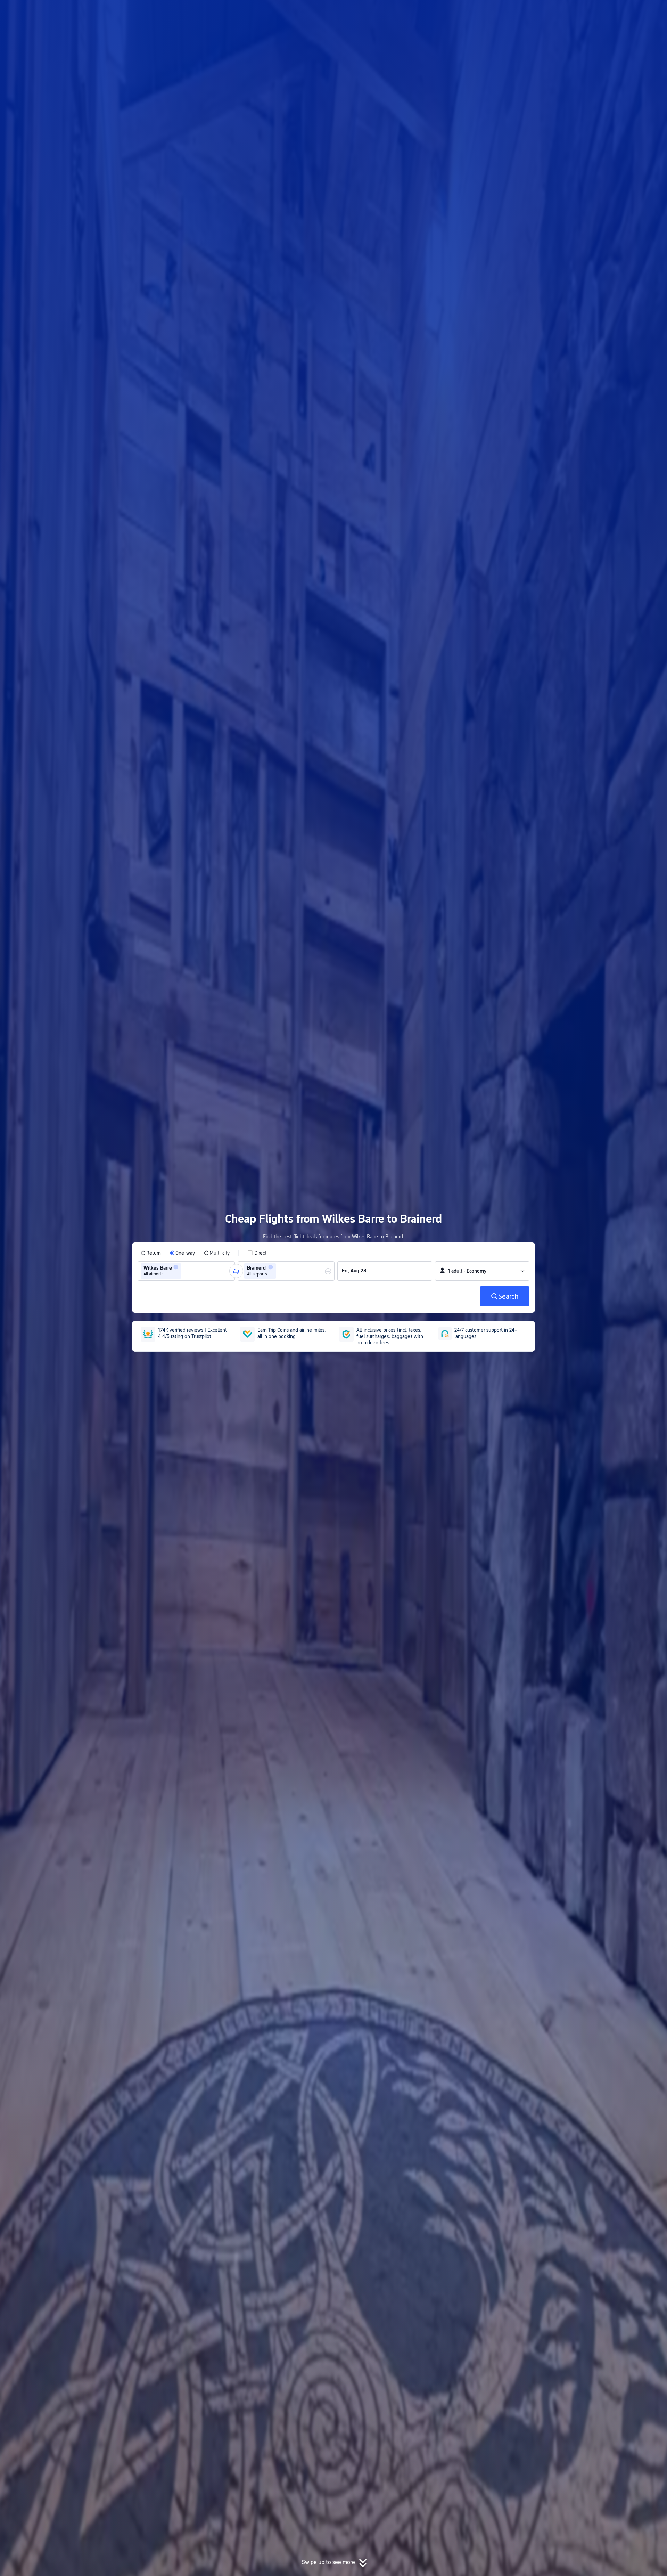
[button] (610, 11)
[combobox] (185, 1271)
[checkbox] (257, 1253)
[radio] (151, 1253)
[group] (186, 1271)
